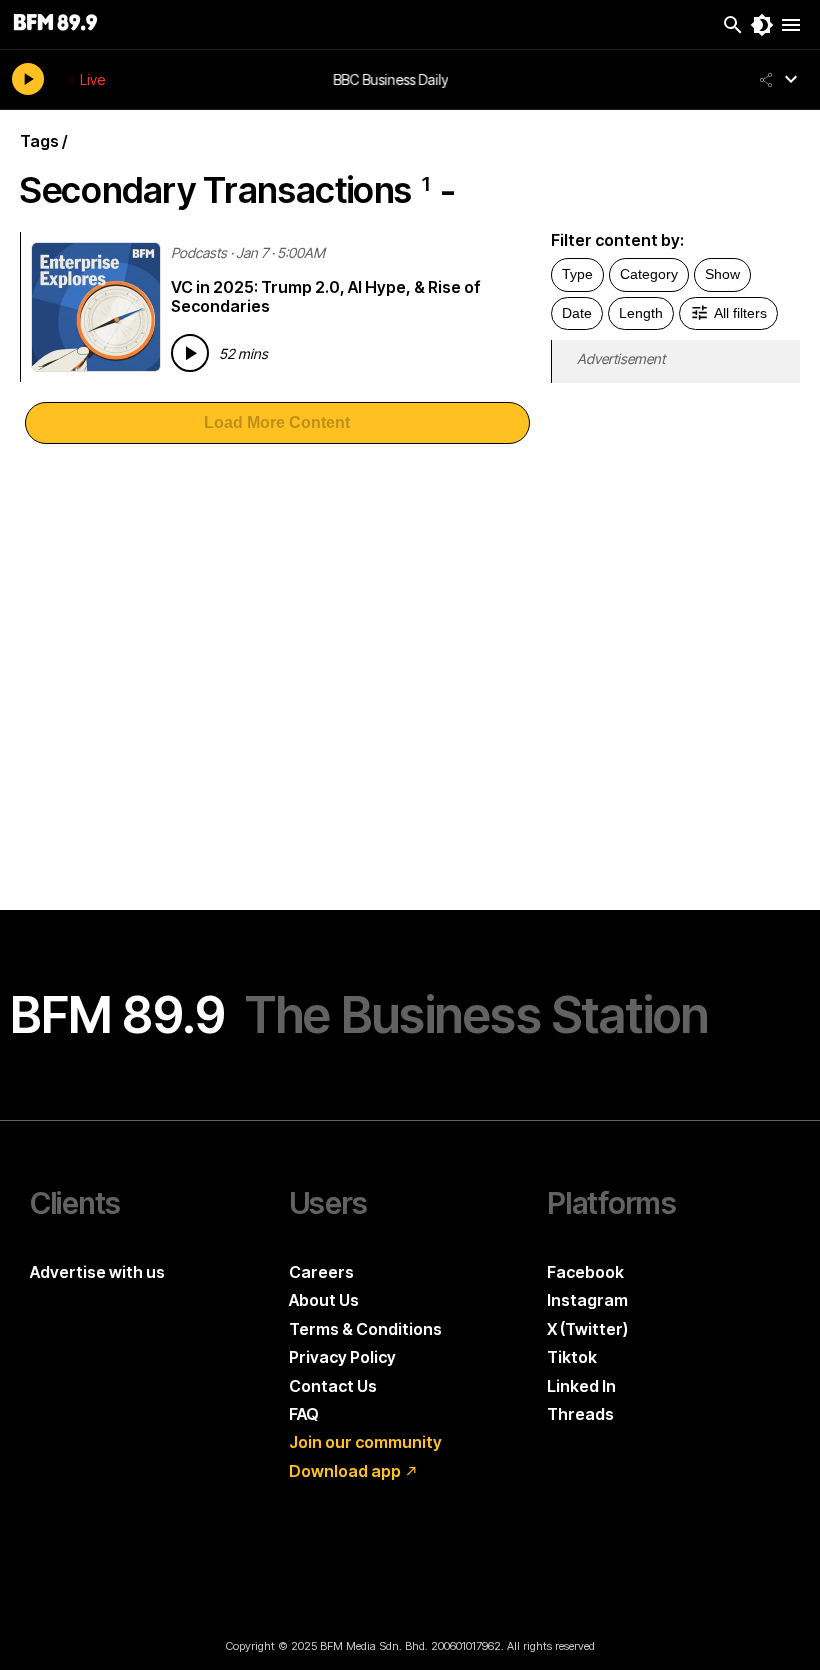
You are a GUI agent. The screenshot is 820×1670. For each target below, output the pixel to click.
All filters (740, 313)
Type (577, 274)
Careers (321, 1272)
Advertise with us (97, 1272)
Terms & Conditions (365, 1329)
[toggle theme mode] (762, 25)
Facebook (585, 1272)
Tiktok (572, 1357)
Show (722, 274)
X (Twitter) (587, 1329)
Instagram (587, 1300)
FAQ (304, 1414)
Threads (580, 1414)
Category (649, 274)
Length (641, 313)
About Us (324, 1300)
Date (577, 313)
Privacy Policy (342, 1357)
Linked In (581, 1386)
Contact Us (333, 1386)
